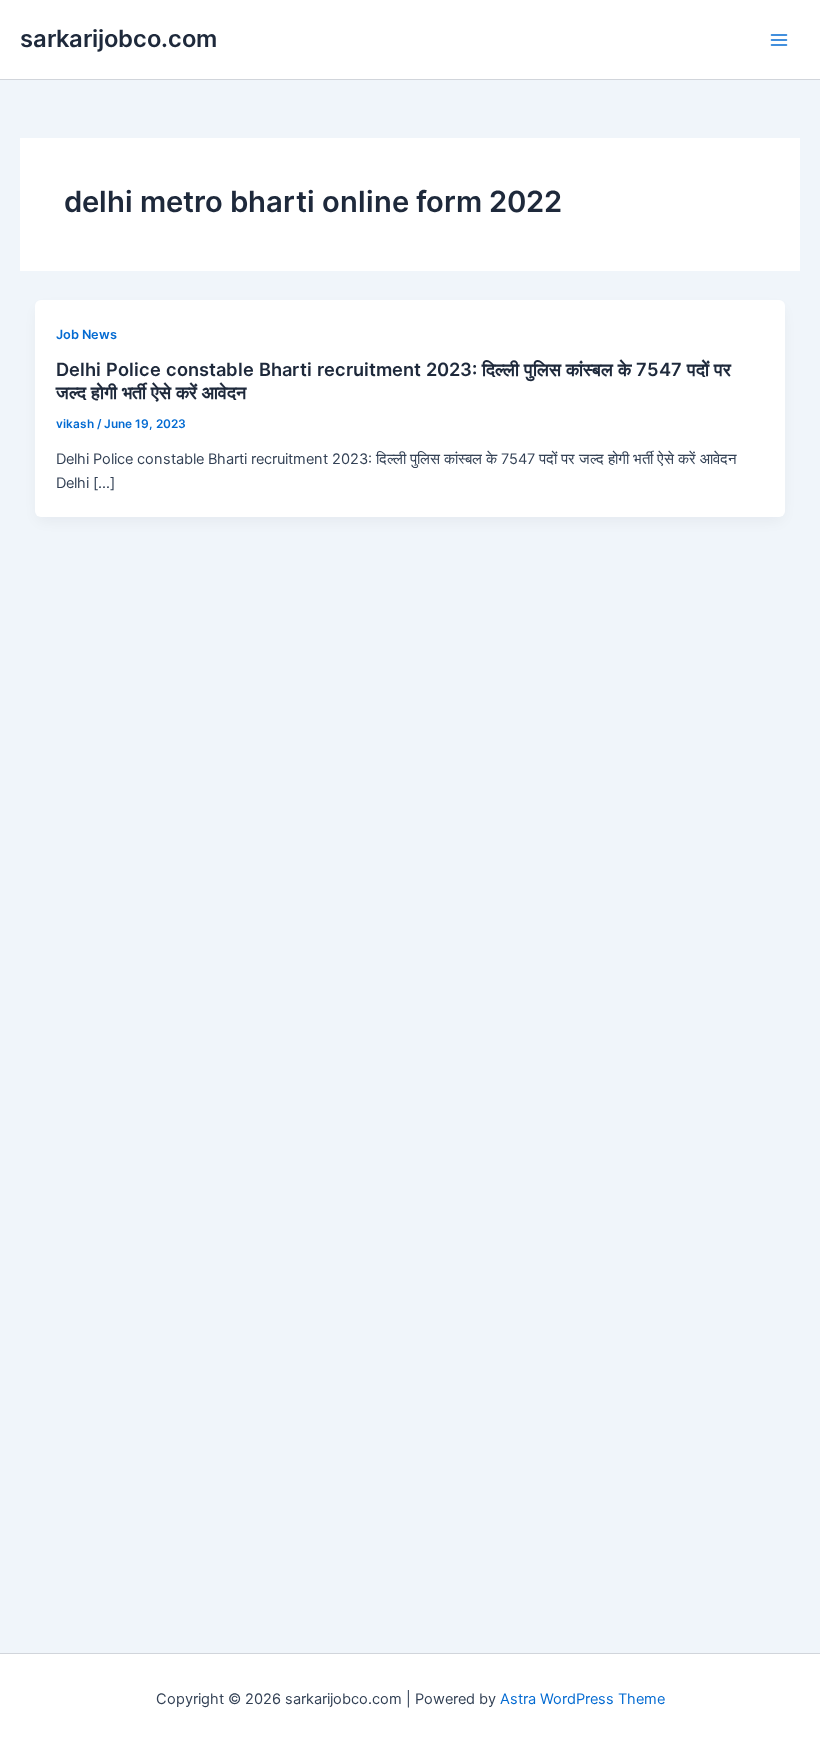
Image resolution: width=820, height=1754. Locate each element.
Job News (86, 334)
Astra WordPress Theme (582, 1699)
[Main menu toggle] (779, 40)
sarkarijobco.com (118, 38)
